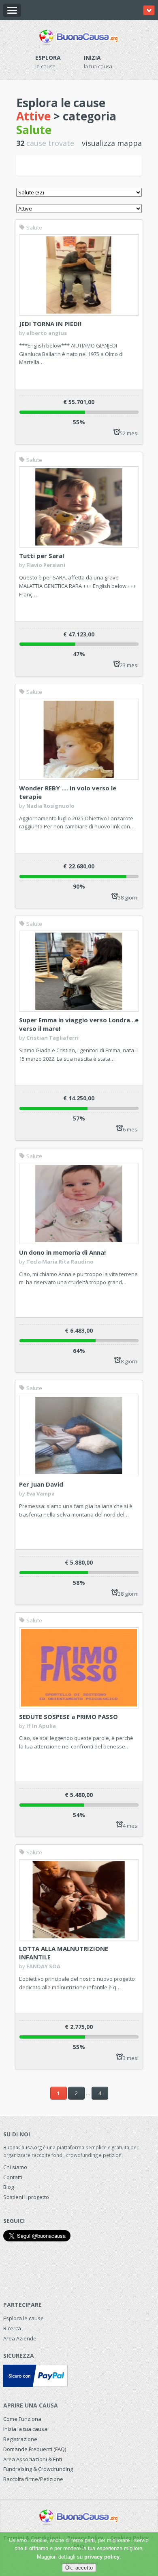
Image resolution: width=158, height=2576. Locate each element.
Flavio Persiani (46, 565)
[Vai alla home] (79, 36)
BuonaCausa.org (22, 2147)
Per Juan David (41, 1484)
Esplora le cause (23, 2318)
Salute (34, 227)
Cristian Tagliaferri (52, 1038)
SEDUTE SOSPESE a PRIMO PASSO (68, 1717)
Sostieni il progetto (26, 2197)
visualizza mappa (112, 143)
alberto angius (47, 333)
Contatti (13, 2177)
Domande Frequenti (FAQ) (35, 2449)
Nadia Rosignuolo (50, 806)
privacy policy (102, 2557)
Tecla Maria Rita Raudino (60, 1262)
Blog (9, 2187)
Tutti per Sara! (42, 556)
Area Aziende (20, 2338)
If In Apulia (41, 1726)
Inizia (92, 58)
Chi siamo (15, 2167)
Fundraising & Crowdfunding (38, 2469)
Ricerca (12, 2328)
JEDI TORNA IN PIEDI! (50, 324)
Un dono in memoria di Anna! (62, 1252)
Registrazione (20, 2439)
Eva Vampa (41, 1493)
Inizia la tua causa (25, 2429)
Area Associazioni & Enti (33, 2459)
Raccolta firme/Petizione (33, 2479)
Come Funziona (22, 2419)
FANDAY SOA (43, 1966)
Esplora (48, 58)
